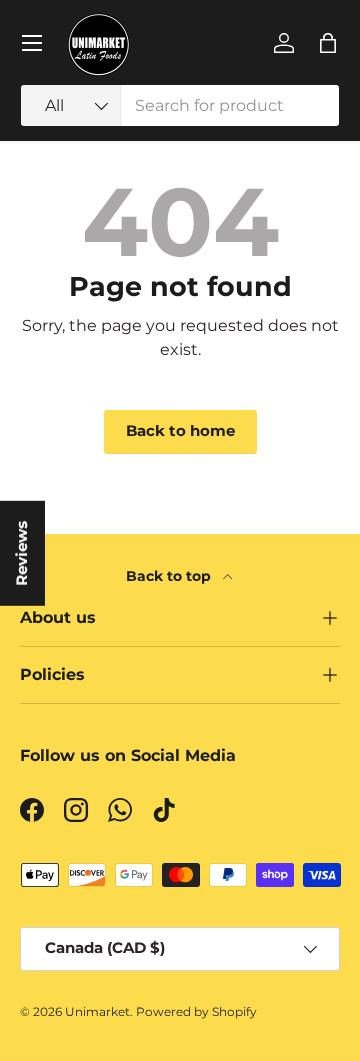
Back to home (180, 431)
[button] (328, 43)
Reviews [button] (22, 552)
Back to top (170, 576)
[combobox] (180, 105)
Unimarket (97, 1011)
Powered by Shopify (196, 1011)
